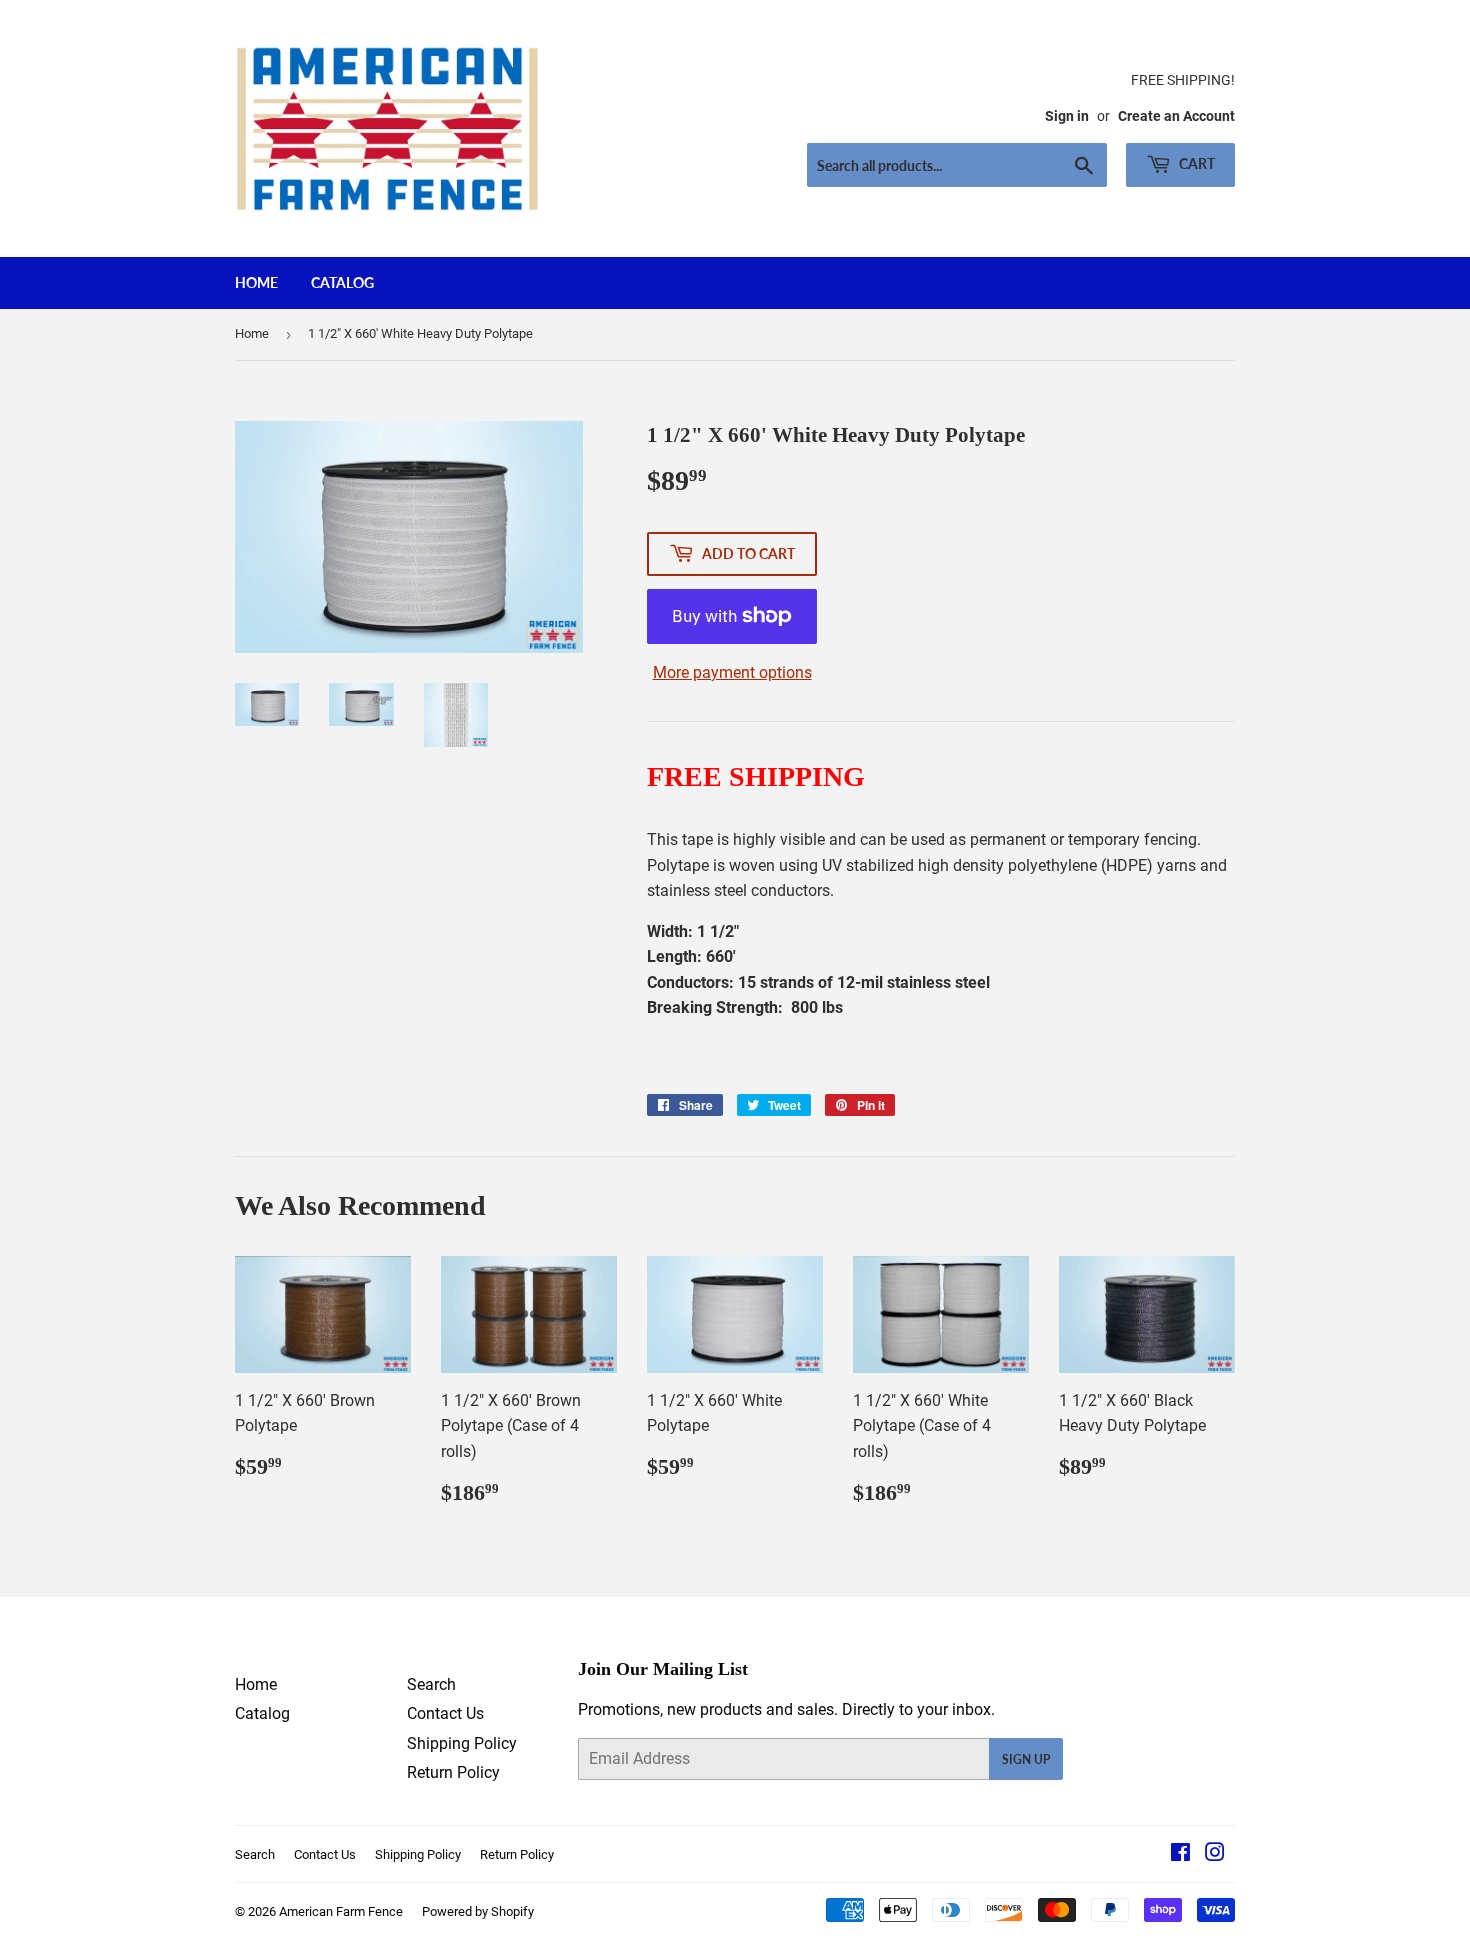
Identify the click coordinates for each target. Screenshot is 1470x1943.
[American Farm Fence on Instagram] (1215, 1854)
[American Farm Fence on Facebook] (1180, 1854)
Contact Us (445, 1713)
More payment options (732, 672)
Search (431, 1684)
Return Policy (453, 1772)
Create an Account (1176, 116)
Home (256, 282)
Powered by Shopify (478, 1911)
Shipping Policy (462, 1743)
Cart (1195, 163)
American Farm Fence (341, 1911)
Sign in (1067, 116)
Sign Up (1026, 1759)
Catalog (342, 282)
